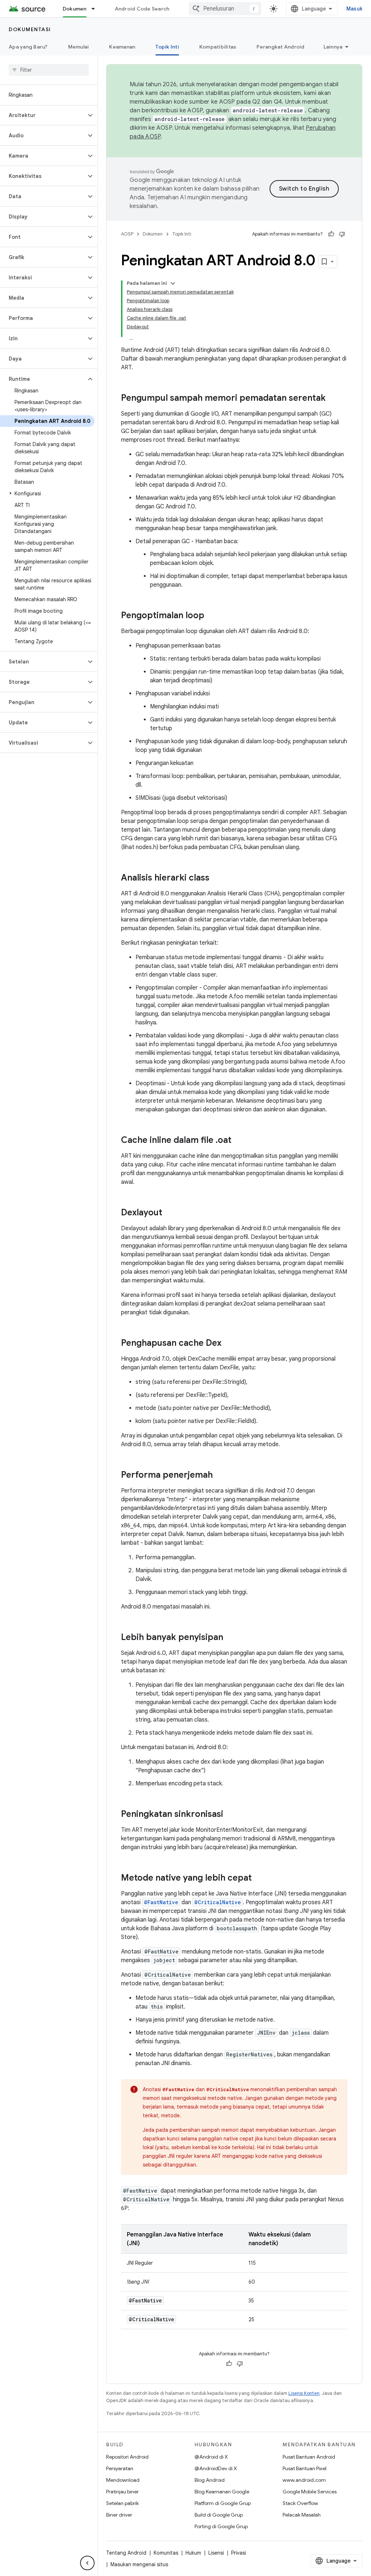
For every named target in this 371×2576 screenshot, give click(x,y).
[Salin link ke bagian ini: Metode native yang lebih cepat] (259, 1878)
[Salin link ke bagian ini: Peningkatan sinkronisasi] (230, 1815)
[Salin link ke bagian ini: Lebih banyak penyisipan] (230, 1638)
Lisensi (216, 2553)
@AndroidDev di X (216, 2468)
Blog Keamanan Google (222, 2492)
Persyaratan (120, 2468)
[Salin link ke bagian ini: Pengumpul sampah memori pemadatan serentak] (333, 399)
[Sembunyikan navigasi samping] (87, 2563)
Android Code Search (142, 9)
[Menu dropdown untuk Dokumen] (96, 9)
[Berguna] (331, 234)
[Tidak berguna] (342, 234)
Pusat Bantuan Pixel (305, 2468)
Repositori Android (127, 2457)
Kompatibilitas (218, 47)
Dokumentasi (30, 29)
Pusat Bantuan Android (309, 2457)
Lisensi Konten (304, 2393)
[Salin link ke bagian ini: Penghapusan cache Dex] (229, 1344)
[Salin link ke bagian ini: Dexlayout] (170, 1213)
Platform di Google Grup (223, 2503)
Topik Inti (167, 47)
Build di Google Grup (219, 2515)
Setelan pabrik (122, 2503)
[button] (43, 115)
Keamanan (122, 47)
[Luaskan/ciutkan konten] (173, 283)
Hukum (193, 2553)
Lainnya (333, 47)
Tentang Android (126, 2553)
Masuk (354, 9)
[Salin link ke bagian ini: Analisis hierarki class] (217, 878)
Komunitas (166, 2553)
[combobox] (225, 9)
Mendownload (123, 2480)
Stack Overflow (300, 2503)
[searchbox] (49, 70)
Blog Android (210, 2480)
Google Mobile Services (310, 2492)
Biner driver (119, 2515)
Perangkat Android (280, 47)
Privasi (239, 2553)
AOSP (127, 234)
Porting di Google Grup (221, 2526)
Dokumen (75, 9)
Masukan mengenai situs (139, 2564)
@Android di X (211, 2457)
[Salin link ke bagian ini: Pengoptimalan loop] (212, 616)
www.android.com (304, 2480)
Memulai (79, 47)
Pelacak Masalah (302, 2515)
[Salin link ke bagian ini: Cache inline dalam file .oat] (239, 1141)
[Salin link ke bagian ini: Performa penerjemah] (220, 1476)
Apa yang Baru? (28, 47)
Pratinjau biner (122, 2492)
